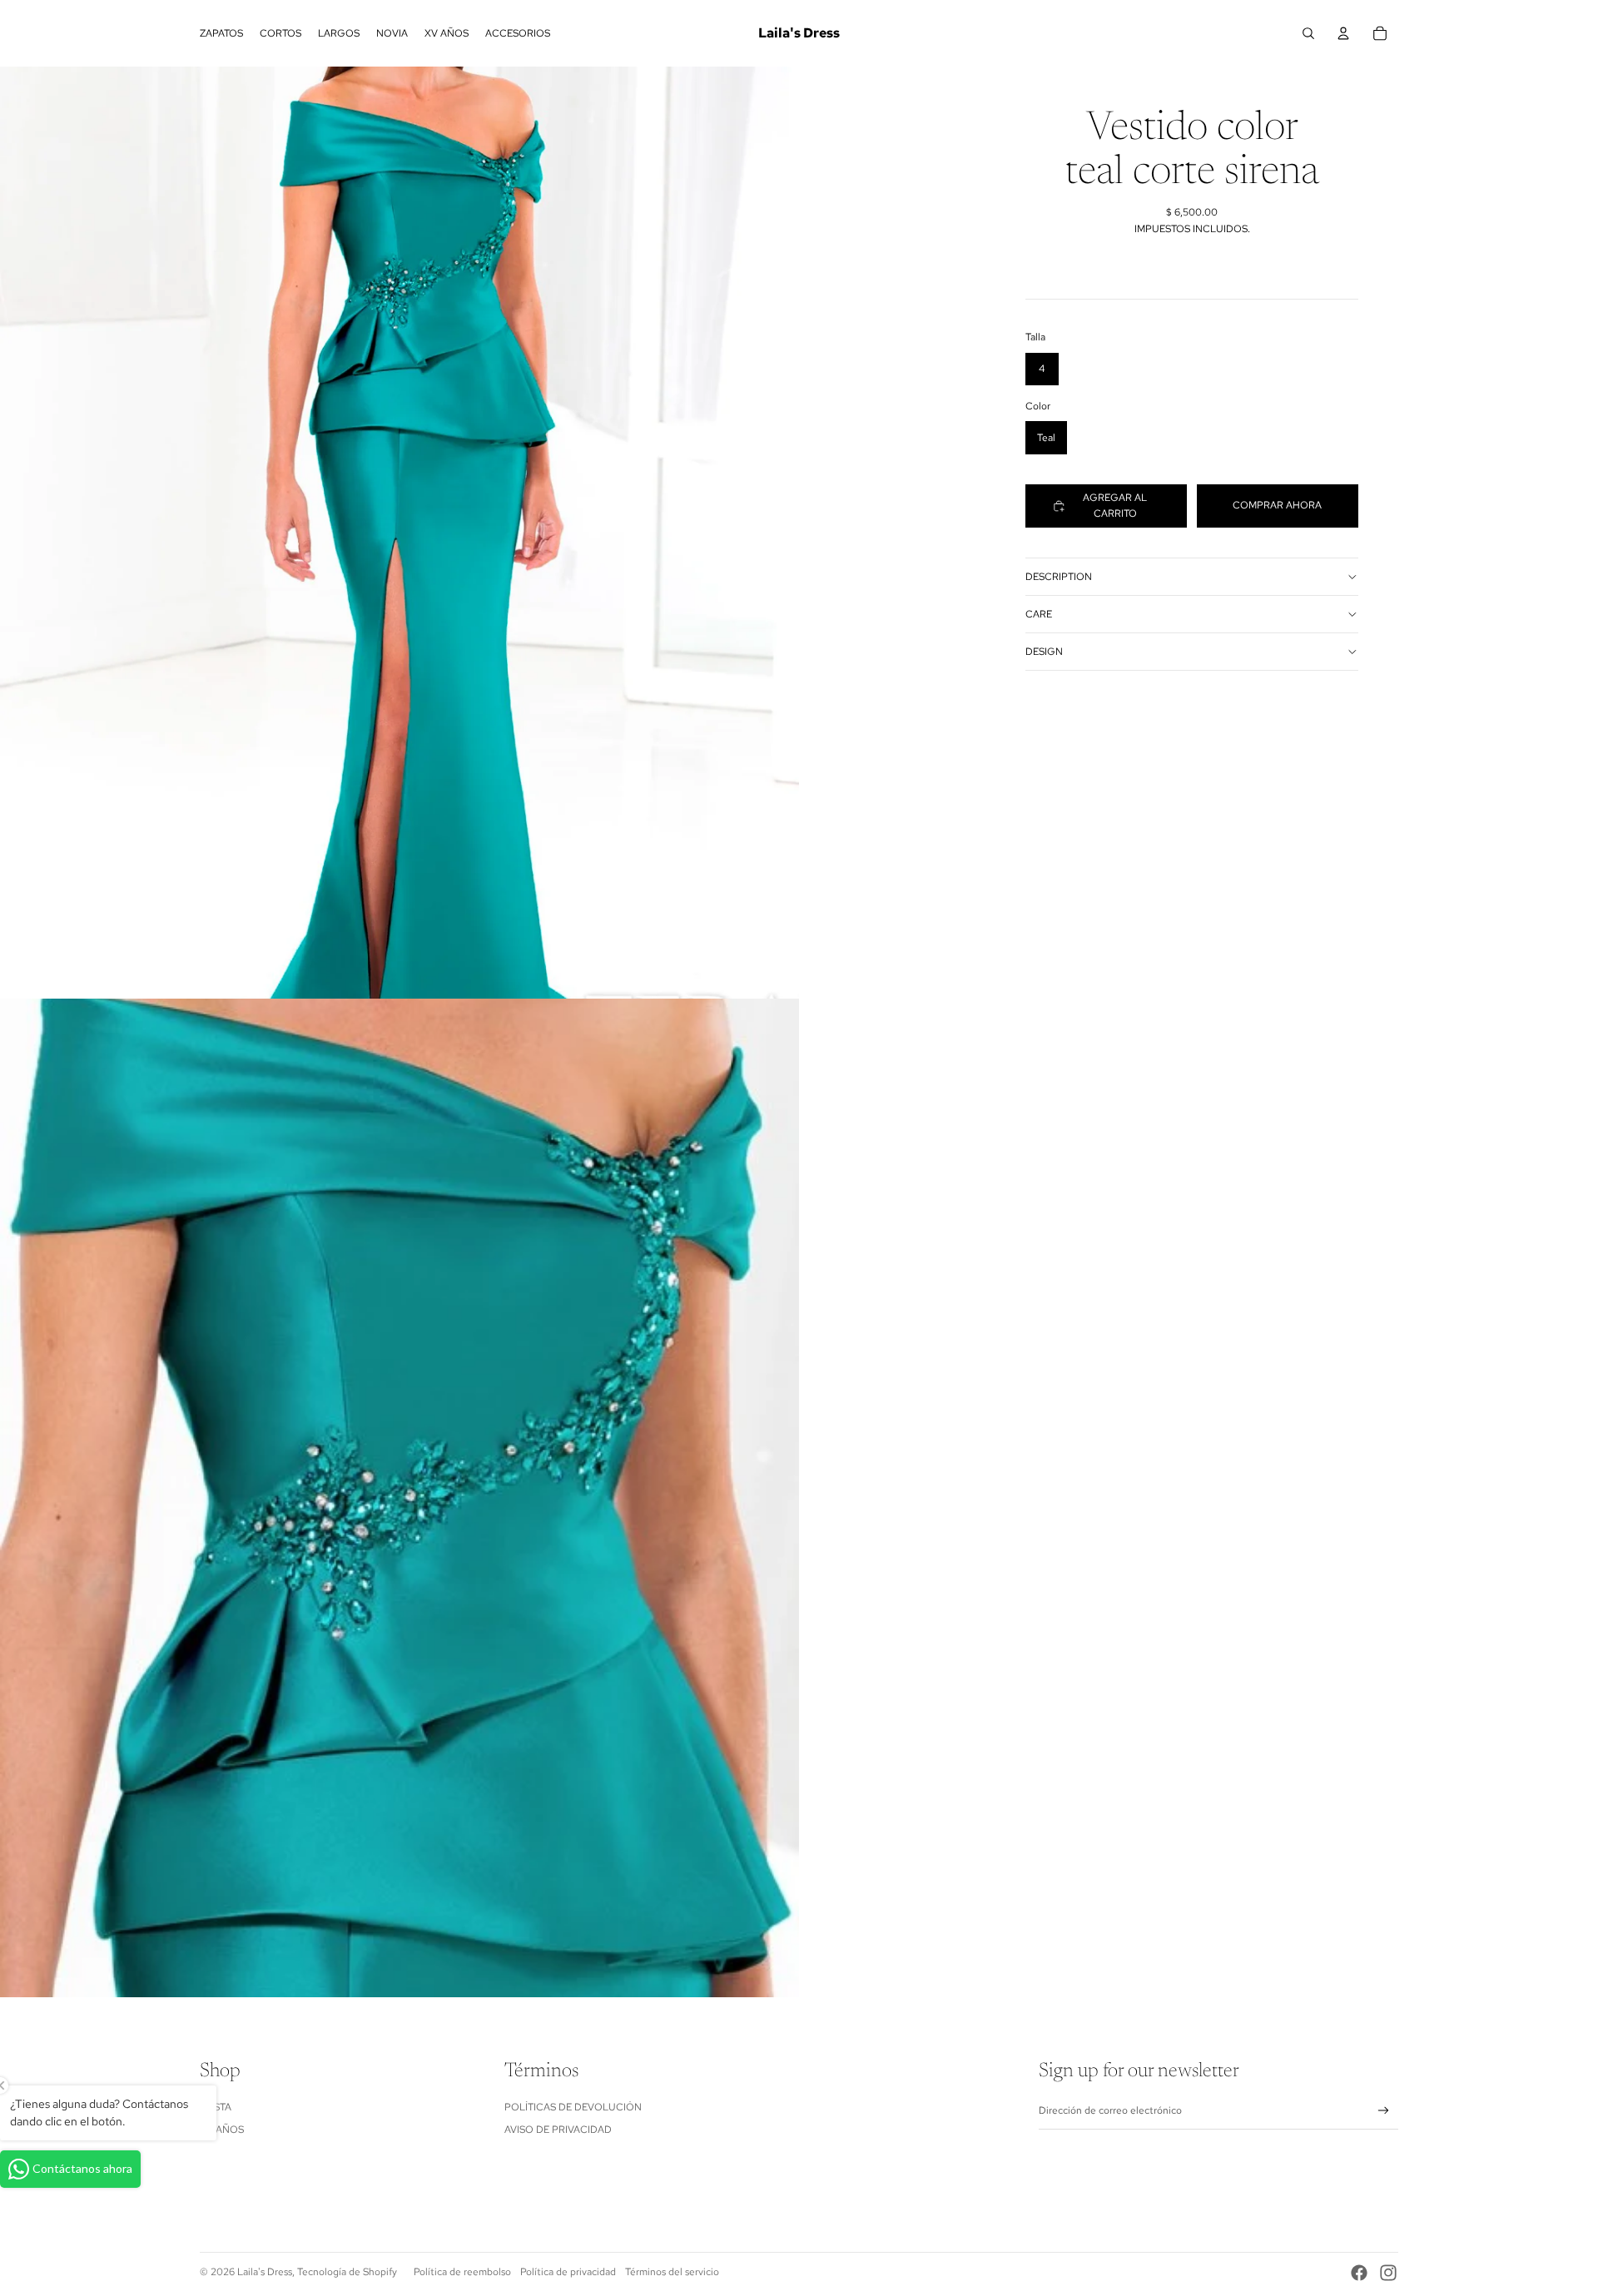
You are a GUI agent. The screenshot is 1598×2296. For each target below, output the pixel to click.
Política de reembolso (462, 2272)
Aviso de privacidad (558, 2130)
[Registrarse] (1384, 2111)
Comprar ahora (1277, 505)
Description (1059, 577)
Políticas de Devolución (573, 2107)
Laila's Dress (265, 2272)
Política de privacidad (568, 2272)
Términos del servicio (672, 2272)
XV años (222, 2130)
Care (1039, 614)
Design (1044, 652)
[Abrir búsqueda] (1308, 33)
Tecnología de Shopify (347, 2272)
